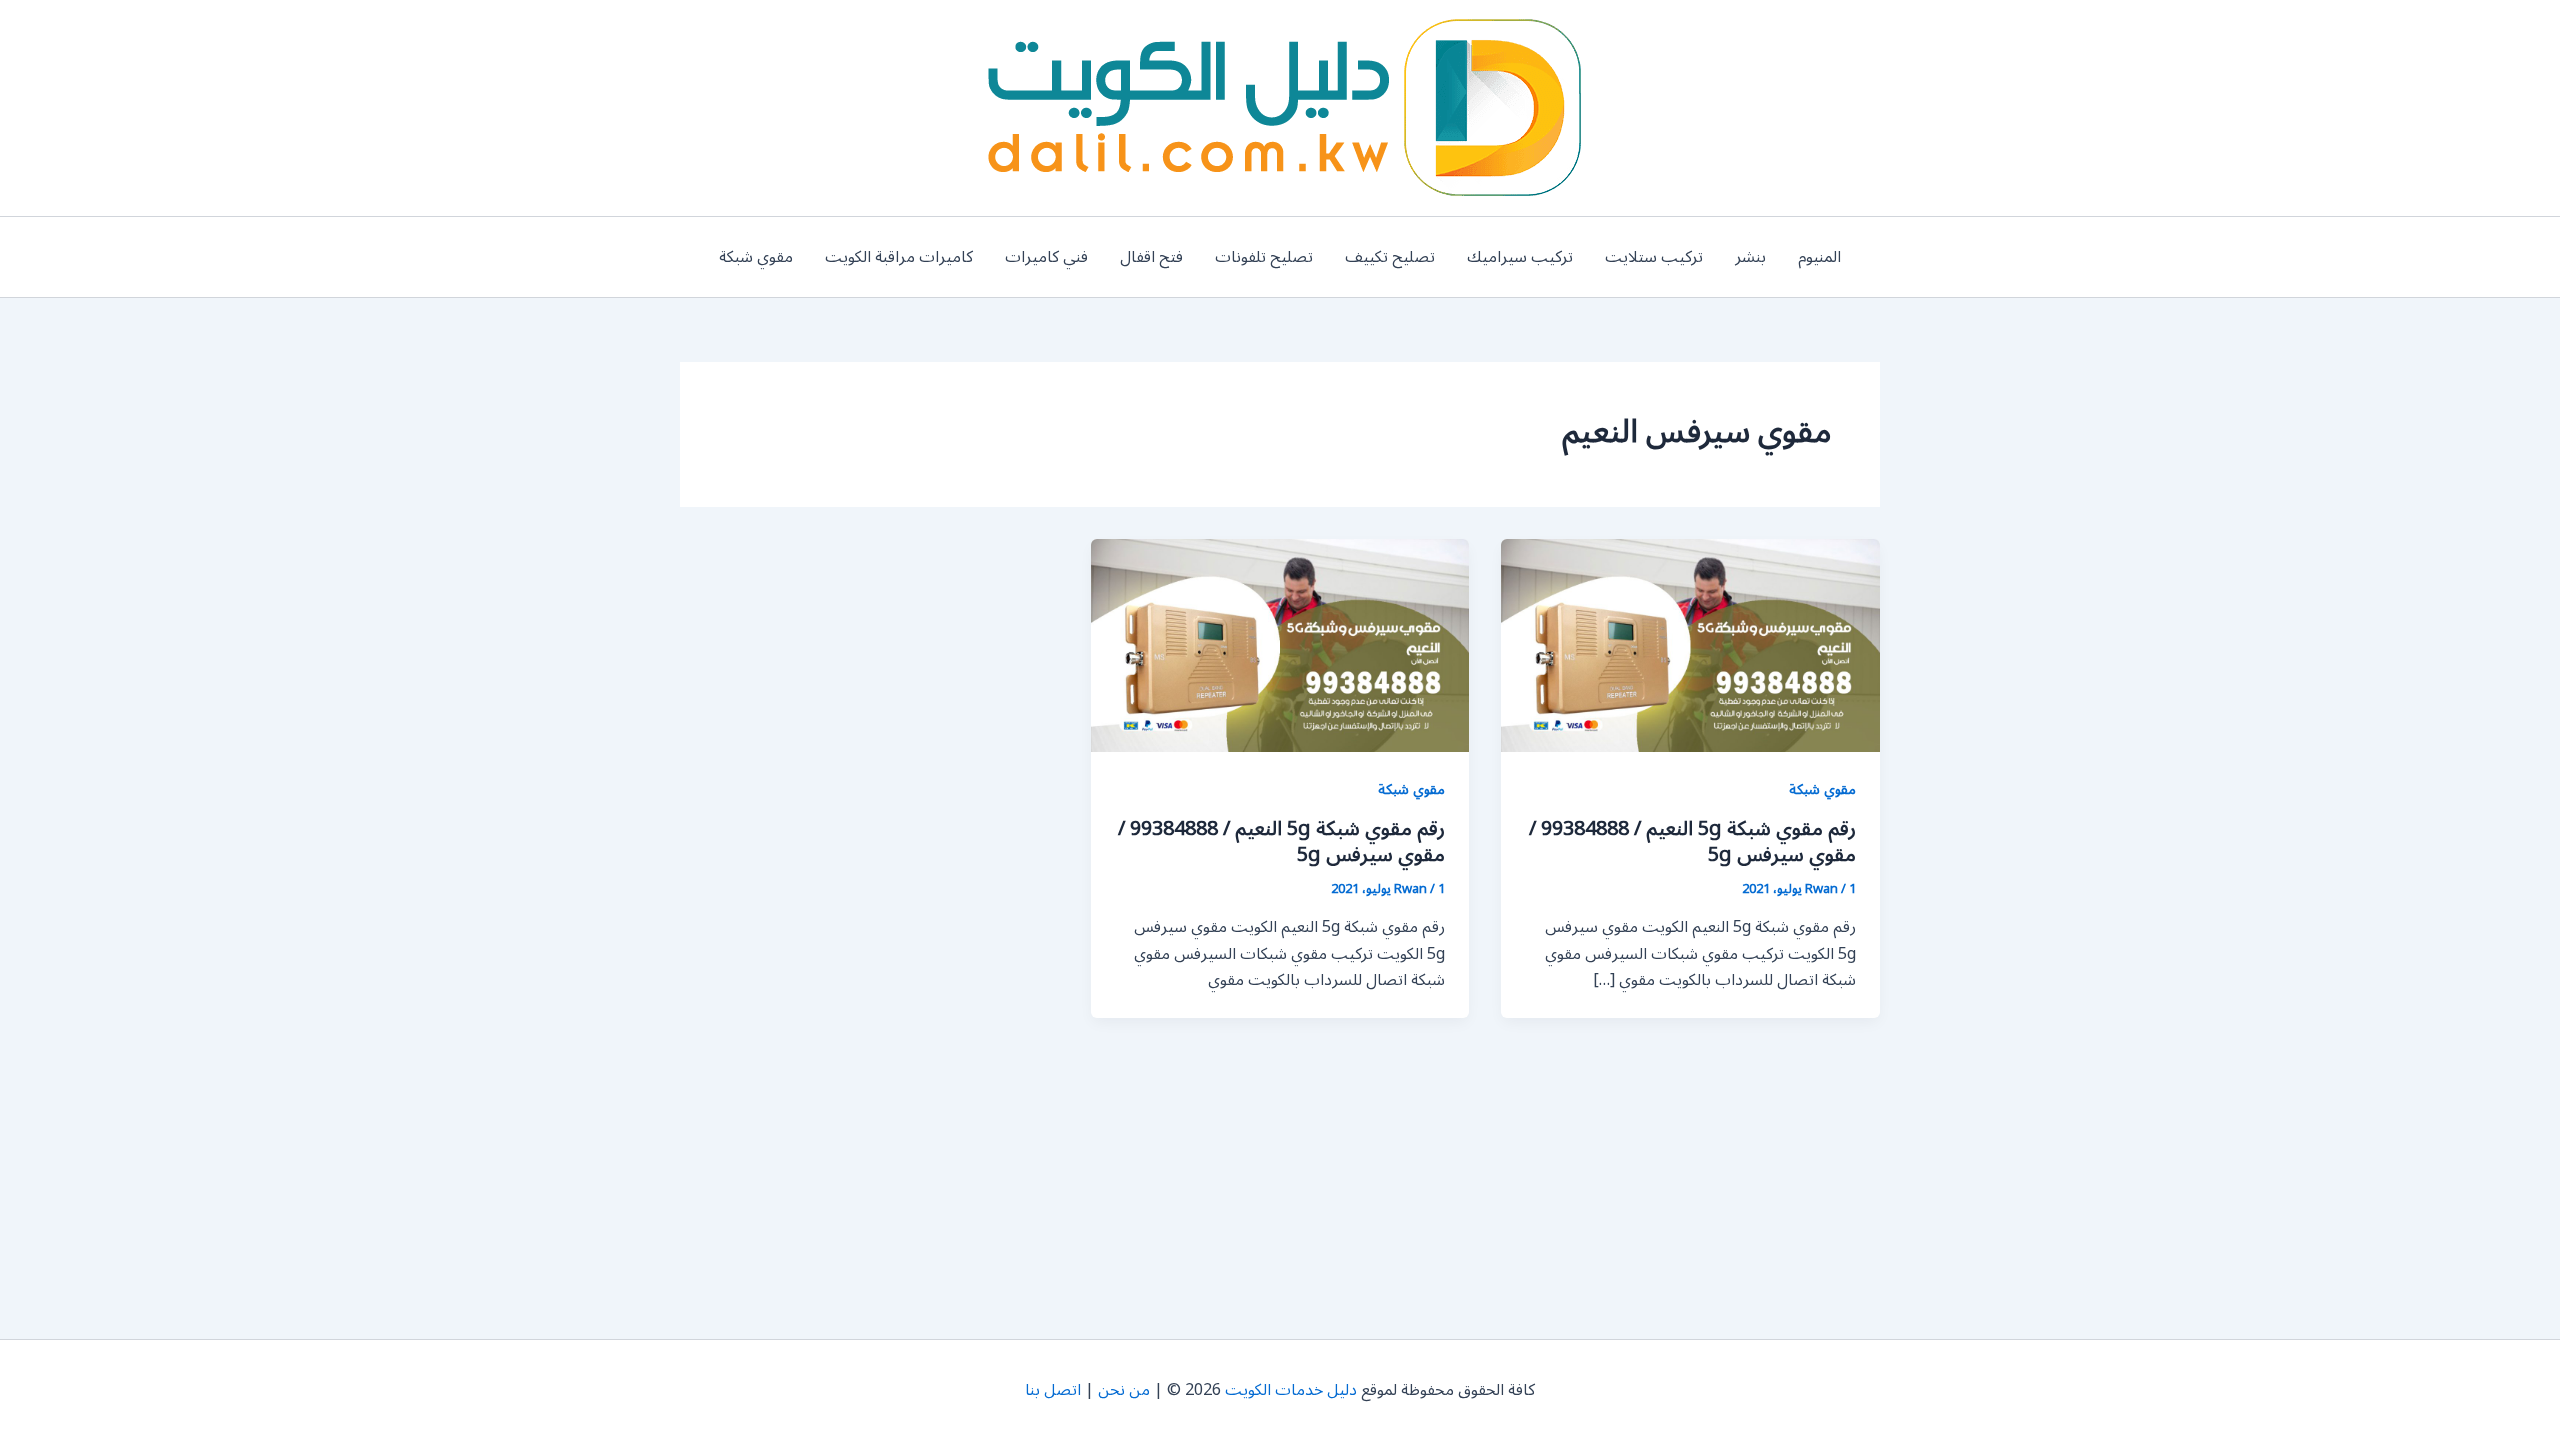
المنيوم (1819, 257)
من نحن (1124, 1390)
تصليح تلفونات (1264, 257)
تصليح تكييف (1390, 257)
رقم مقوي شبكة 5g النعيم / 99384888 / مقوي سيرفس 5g (1692, 842)
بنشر (1750, 257)
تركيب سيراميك (1520, 257)
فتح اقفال (1151, 257)
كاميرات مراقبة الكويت (899, 257)
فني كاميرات (1046, 257)
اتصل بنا (1053, 1390)
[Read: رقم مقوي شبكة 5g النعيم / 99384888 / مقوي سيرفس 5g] (1690, 645)
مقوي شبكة (756, 257)
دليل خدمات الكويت (1291, 1390)
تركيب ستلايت (1654, 257)
